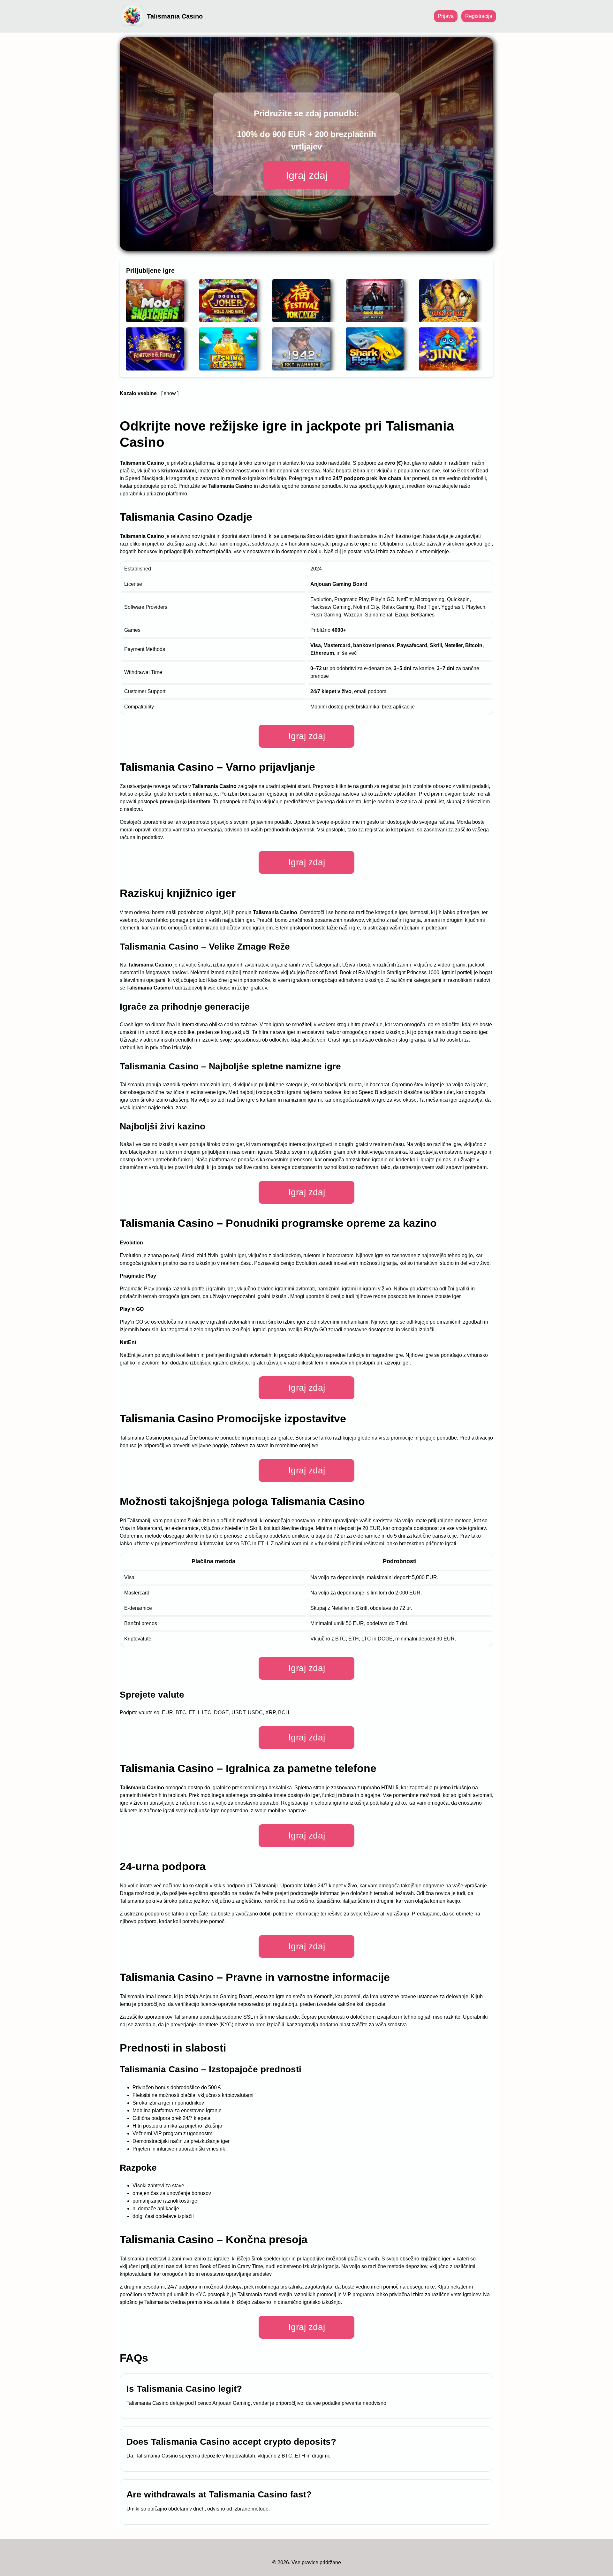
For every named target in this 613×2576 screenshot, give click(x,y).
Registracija (479, 16)
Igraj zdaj (307, 175)
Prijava (446, 16)
